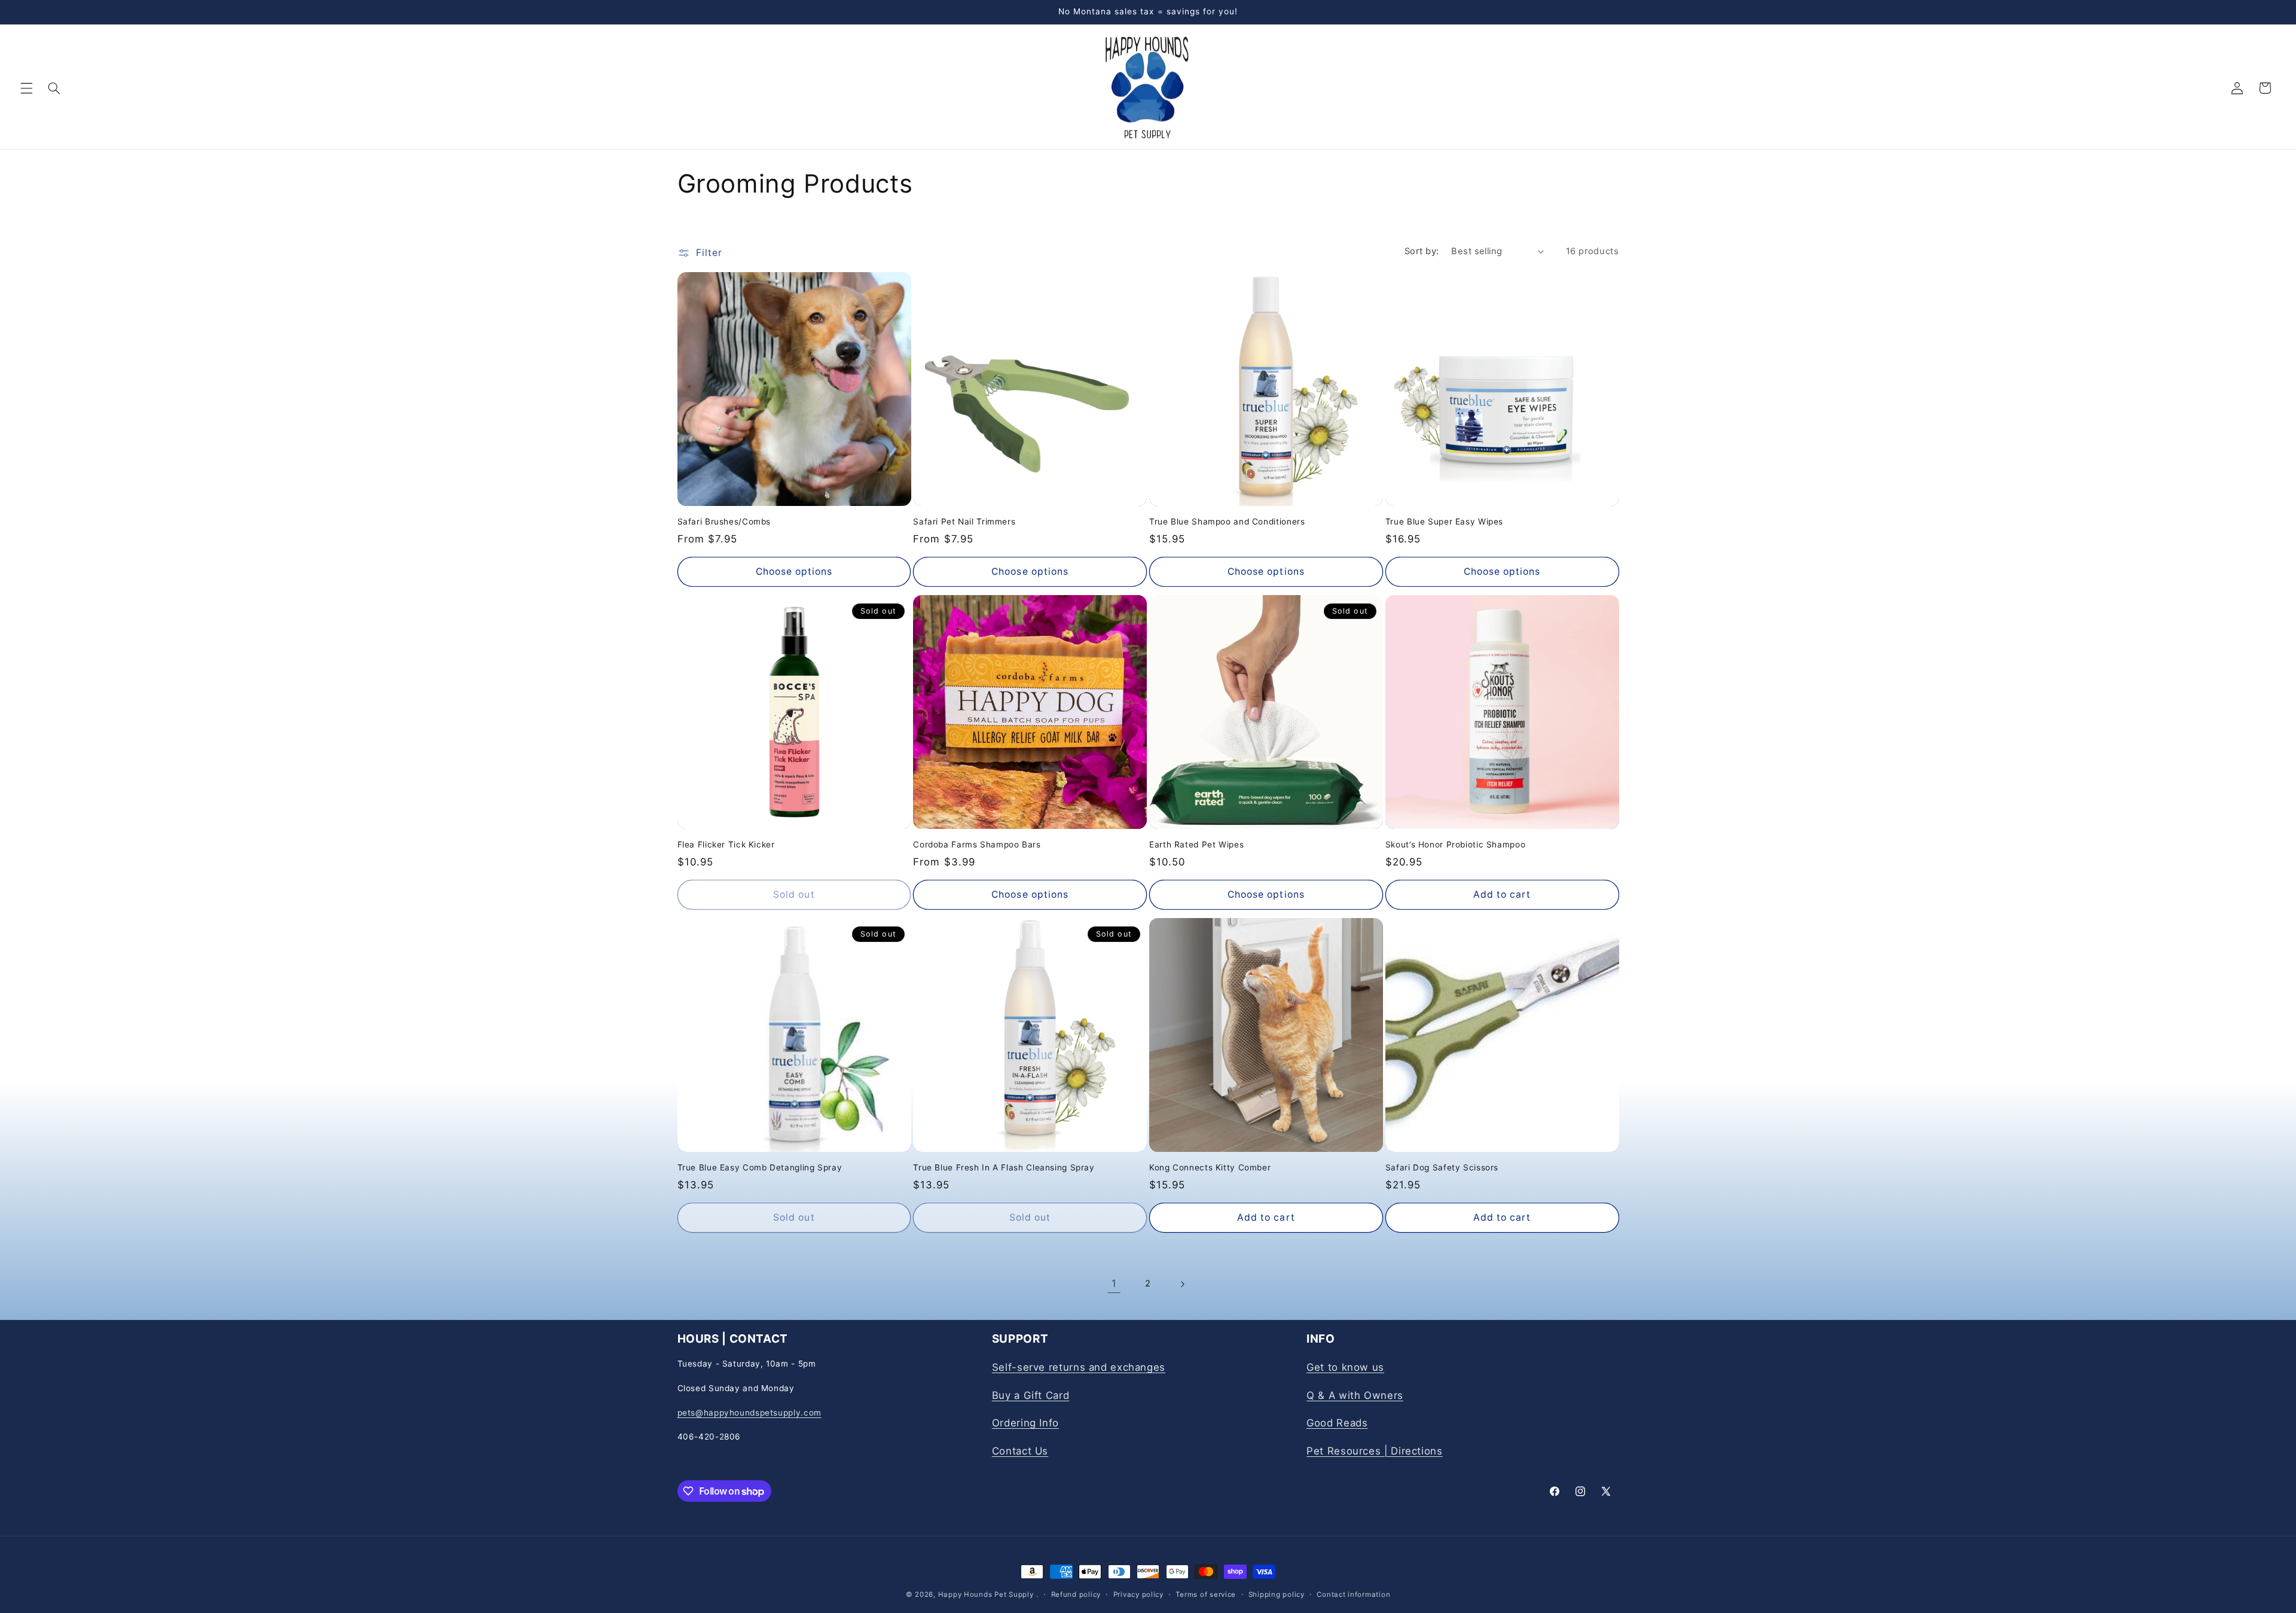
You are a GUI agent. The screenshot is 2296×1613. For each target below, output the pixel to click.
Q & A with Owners (1355, 1395)
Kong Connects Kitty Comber (1210, 1167)
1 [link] (1114, 1283)
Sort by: (1422, 251)
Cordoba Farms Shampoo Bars (977, 844)
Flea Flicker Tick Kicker (726, 844)
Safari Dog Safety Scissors (1442, 1167)
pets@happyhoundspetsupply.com (749, 1412)
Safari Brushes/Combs (724, 522)
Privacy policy (1138, 1594)
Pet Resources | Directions (1374, 1450)
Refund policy (1076, 1594)
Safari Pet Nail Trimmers (964, 522)
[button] (26, 88)
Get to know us (1345, 1367)
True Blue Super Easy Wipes (1444, 522)
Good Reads (1337, 1423)
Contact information (1353, 1594)
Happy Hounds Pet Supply (986, 1594)
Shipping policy (1277, 1594)
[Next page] (1182, 1284)
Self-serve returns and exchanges (1079, 1367)
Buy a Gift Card (1031, 1395)
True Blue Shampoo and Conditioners (1227, 522)
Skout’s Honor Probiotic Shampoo (1456, 844)
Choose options (794, 571)
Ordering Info (1025, 1423)
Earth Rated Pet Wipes (1196, 844)
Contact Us (1020, 1450)
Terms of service (1206, 1594)
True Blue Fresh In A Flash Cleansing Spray (1004, 1167)
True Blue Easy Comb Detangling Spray (760, 1167)
